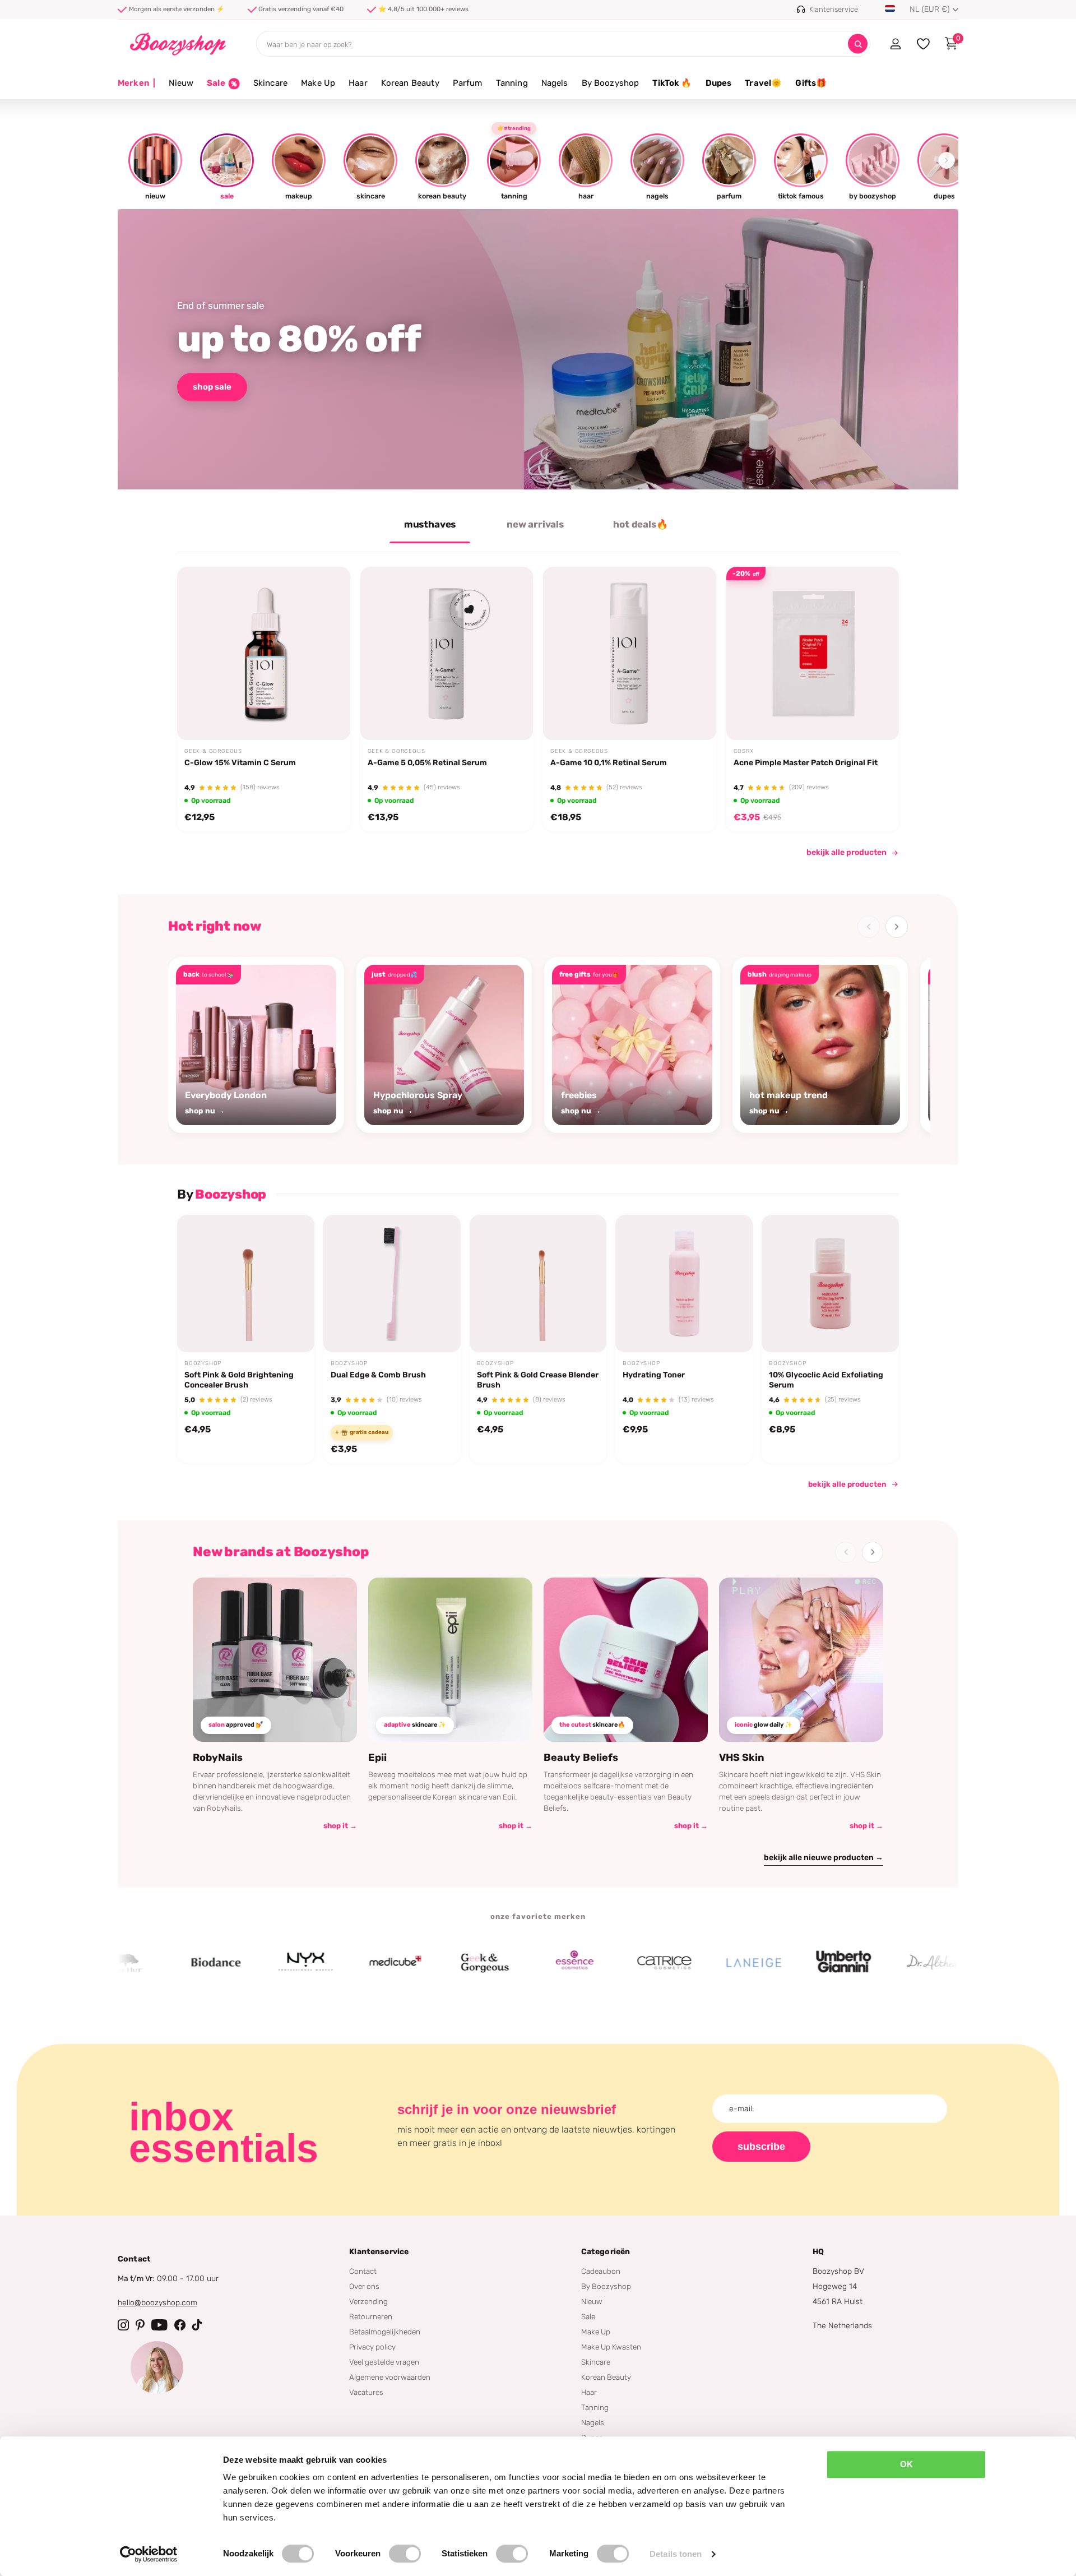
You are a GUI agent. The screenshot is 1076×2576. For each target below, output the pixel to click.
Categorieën (606, 2252)
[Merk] (138, 1963)
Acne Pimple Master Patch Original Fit (806, 763)
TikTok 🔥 (672, 83)
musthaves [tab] (430, 524)
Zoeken (858, 44)
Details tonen (676, 2554)
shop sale (212, 387)
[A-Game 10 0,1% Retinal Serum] (630, 653)
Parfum (468, 83)
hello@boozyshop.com (157, 2303)
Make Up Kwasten (611, 2347)
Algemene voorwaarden (390, 2377)
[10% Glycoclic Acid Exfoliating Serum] (830, 1284)
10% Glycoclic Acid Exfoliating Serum (826, 1380)
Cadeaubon (601, 2271)
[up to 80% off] (538, 349)
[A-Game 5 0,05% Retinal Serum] (447, 653)
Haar (358, 83)
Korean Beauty (410, 83)
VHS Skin (742, 1758)
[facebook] (180, 2325)
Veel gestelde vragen (384, 2362)
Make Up (318, 83)
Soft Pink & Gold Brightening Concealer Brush (239, 1380)
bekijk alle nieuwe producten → (824, 1858)
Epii (377, 1758)
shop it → (340, 1826)
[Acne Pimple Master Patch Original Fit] (813, 653)
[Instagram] (123, 2325)
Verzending (368, 2301)
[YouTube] (159, 2325)
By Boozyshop (611, 83)
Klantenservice (379, 2252)
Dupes (719, 83)
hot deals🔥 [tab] (640, 524)
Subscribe (761, 2147)
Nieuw (181, 83)
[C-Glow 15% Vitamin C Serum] (264, 653)
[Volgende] (897, 927)
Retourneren (371, 2316)
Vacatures (366, 2392)
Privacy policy (372, 2347)
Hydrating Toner (654, 1375)
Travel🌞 (763, 83)
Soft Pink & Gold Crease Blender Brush (538, 1380)
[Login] (895, 44)
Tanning (512, 83)
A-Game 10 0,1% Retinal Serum (609, 763)
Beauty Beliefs (581, 1758)
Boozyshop (203, 1363)
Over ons (364, 2286)
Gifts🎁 (811, 83)
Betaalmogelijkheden (385, 2332)
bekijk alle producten (847, 852)
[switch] (405, 2554)
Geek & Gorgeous (213, 751)
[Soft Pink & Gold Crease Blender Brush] (538, 1284)
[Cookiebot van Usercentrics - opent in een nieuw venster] (149, 2554)
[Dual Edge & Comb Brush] (392, 1284)
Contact (363, 2271)
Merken (136, 83)
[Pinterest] (140, 2325)
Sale (588, 2316)
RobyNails (218, 1758)
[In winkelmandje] (327, 714)
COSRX (744, 751)
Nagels (555, 83)
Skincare (270, 83)
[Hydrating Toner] (684, 1284)
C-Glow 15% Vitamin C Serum (240, 763)
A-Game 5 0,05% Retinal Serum (427, 763)
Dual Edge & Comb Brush (378, 1375)
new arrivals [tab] (535, 524)
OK (906, 2464)
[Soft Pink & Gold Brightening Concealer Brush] (246, 1284)
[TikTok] (197, 2325)
